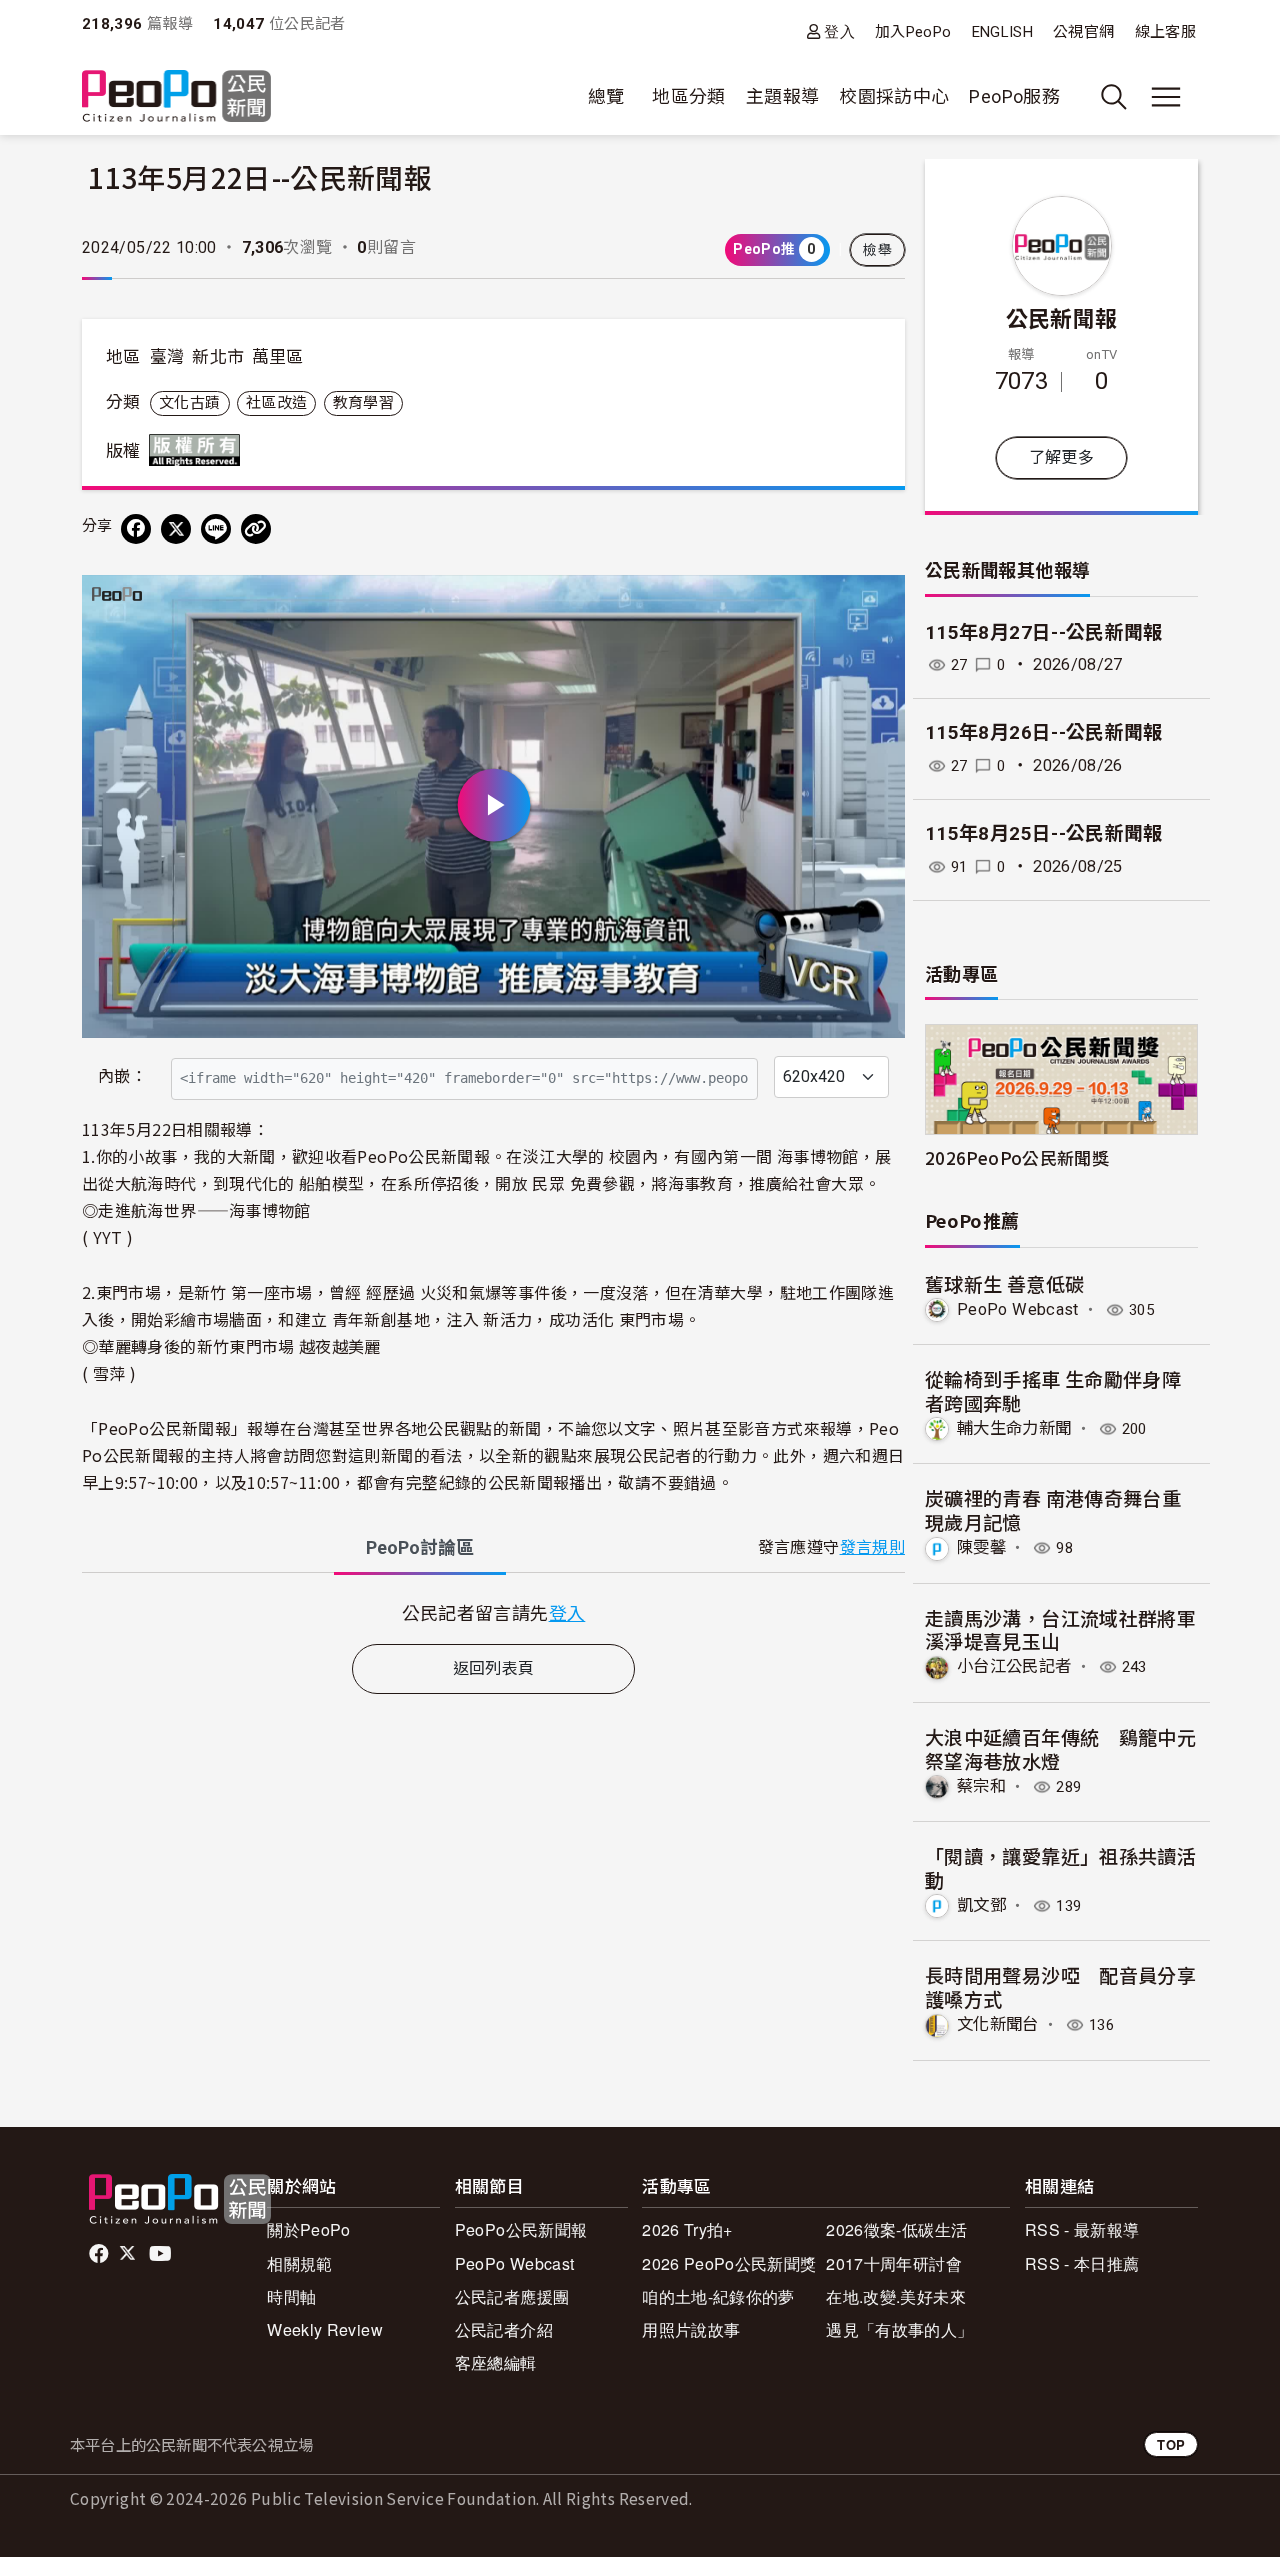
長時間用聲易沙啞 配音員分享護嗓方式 (1060, 1986)
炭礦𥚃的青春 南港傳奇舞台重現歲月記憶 (1053, 1509)
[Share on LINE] (216, 529)
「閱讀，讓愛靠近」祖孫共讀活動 (1060, 1867)
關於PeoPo (309, 2229)
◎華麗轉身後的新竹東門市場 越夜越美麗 (231, 1346)
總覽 (606, 96)
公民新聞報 (1062, 317)
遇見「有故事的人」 (899, 2329)
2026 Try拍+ (687, 2229)
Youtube (162, 2254)
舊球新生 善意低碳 (1004, 1283)
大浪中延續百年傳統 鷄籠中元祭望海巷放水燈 (1060, 1748)
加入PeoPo (913, 32)
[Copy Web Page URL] (256, 529)
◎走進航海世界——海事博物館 (196, 1210)
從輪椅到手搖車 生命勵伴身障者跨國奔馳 (1053, 1390)
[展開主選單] (1166, 97)
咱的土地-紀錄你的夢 (718, 2296)
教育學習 (363, 403)
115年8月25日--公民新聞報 (1044, 833)
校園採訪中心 (894, 96)
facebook (100, 2254)
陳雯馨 (981, 1547)
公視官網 (1083, 32)
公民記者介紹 (504, 2329)
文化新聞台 (998, 2024)
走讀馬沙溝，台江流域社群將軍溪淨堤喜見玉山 (1060, 1629)
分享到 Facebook (877, 603)
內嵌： (122, 1076)
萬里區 (278, 357)
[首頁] (176, 97)
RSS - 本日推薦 (1082, 2263)
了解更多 (1061, 457)
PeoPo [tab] (420, 1547)
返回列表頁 (494, 1668)
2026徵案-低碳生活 (896, 2229)
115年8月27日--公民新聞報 (1044, 632)
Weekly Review (325, 2329)
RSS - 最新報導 (1082, 2229)
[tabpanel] (493, 1612)
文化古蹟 (189, 403)
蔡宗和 (981, 1786)
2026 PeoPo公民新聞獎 (729, 2263)
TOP (1171, 2444)
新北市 (218, 357)
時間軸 (291, 2296)
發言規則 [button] (872, 1547)
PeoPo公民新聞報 (521, 2229)
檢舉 (877, 250)
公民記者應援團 (512, 2296)
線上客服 (1165, 32)
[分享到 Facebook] (136, 529)
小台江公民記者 (1014, 1666)
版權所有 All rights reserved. (199, 450)
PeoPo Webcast (1018, 1309)
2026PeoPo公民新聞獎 (1017, 1157)
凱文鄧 (981, 1905)
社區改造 (276, 403)
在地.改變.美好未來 (896, 2296)
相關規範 (299, 2263)
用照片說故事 (691, 2329)
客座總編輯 (496, 2362)
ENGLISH (1003, 32)
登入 (839, 31)
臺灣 (167, 357)
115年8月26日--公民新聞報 (1044, 732)
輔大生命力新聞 (1014, 1428)
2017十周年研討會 (894, 2263)
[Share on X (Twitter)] (176, 529)
